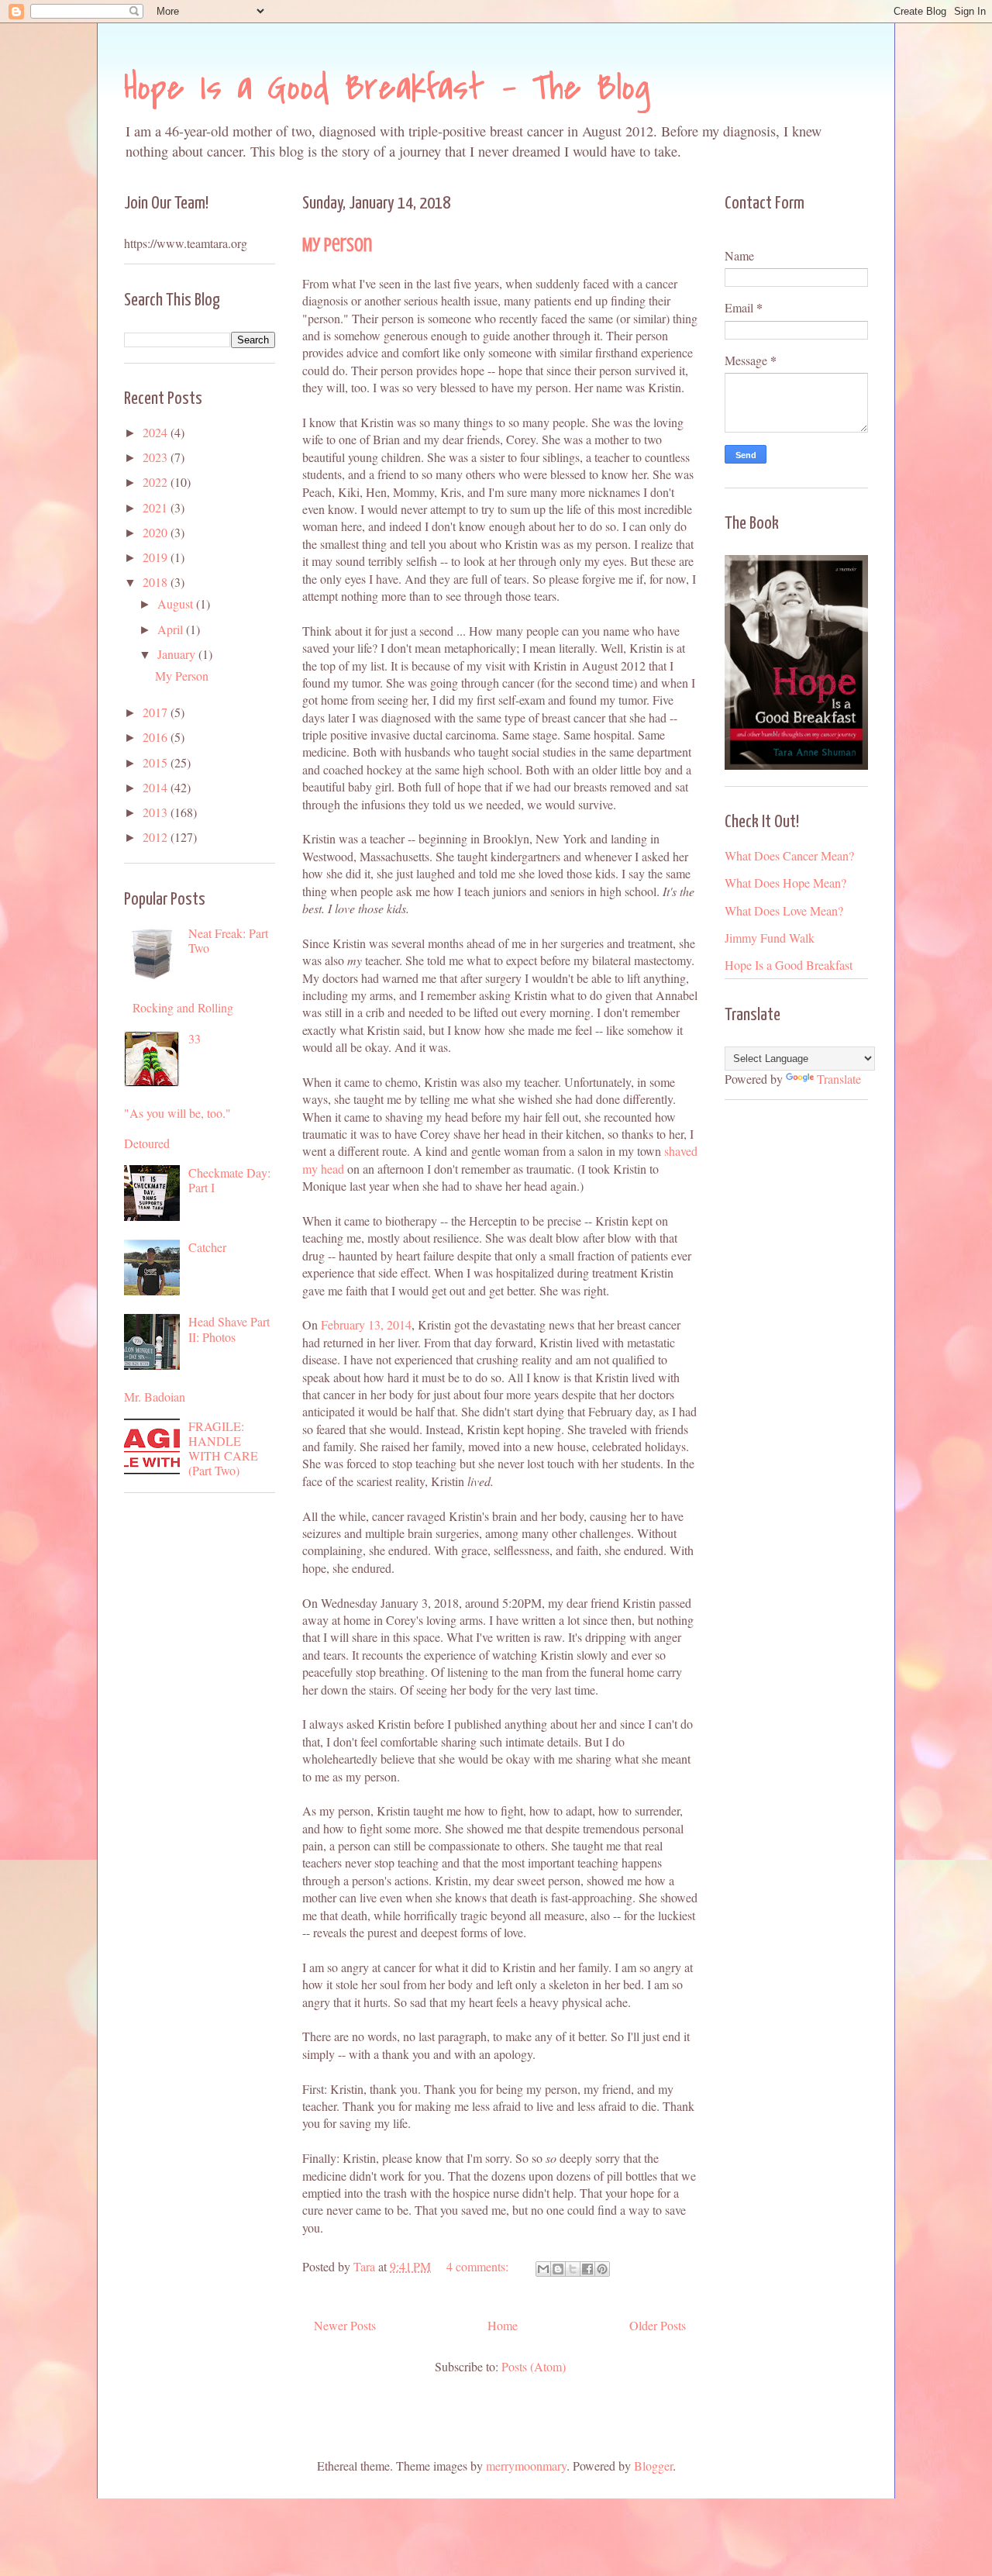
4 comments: (479, 2266)
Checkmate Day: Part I (229, 1180)
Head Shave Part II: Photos (229, 1329)
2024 (157, 432)
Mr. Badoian (155, 1397)
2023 (157, 457)
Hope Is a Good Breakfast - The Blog (387, 88)
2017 (157, 712)
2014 (157, 787)
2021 (157, 507)
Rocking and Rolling (183, 1007)
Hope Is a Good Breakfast (789, 965)
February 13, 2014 (366, 1324)
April (172, 629)
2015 (157, 762)
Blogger (653, 2466)
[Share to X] (573, 2269)
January (178, 654)
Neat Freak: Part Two (228, 940)
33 (195, 1038)
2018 (157, 582)
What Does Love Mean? (784, 910)
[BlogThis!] (558, 2269)
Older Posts (658, 2325)
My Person (337, 245)
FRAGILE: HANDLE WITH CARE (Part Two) (223, 1448)
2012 (157, 837)
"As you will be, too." (177, 1113)
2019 (157, 557)
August (177, 603)
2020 (157, 532)
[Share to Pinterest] (602, 2269)
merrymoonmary (526, 2466)
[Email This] (543, 2269)
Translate (839, 1079)
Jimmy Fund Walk (770, 938)
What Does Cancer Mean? (789, 855)
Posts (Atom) (534, 2366)
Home (503, 2325)
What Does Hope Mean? (785, 883)
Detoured (147, 1143)
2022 (157, 482)
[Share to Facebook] (587, 2269)
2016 (157, 737)
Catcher (207, 1247)
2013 (157, 812)
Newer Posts (345, 2325)
